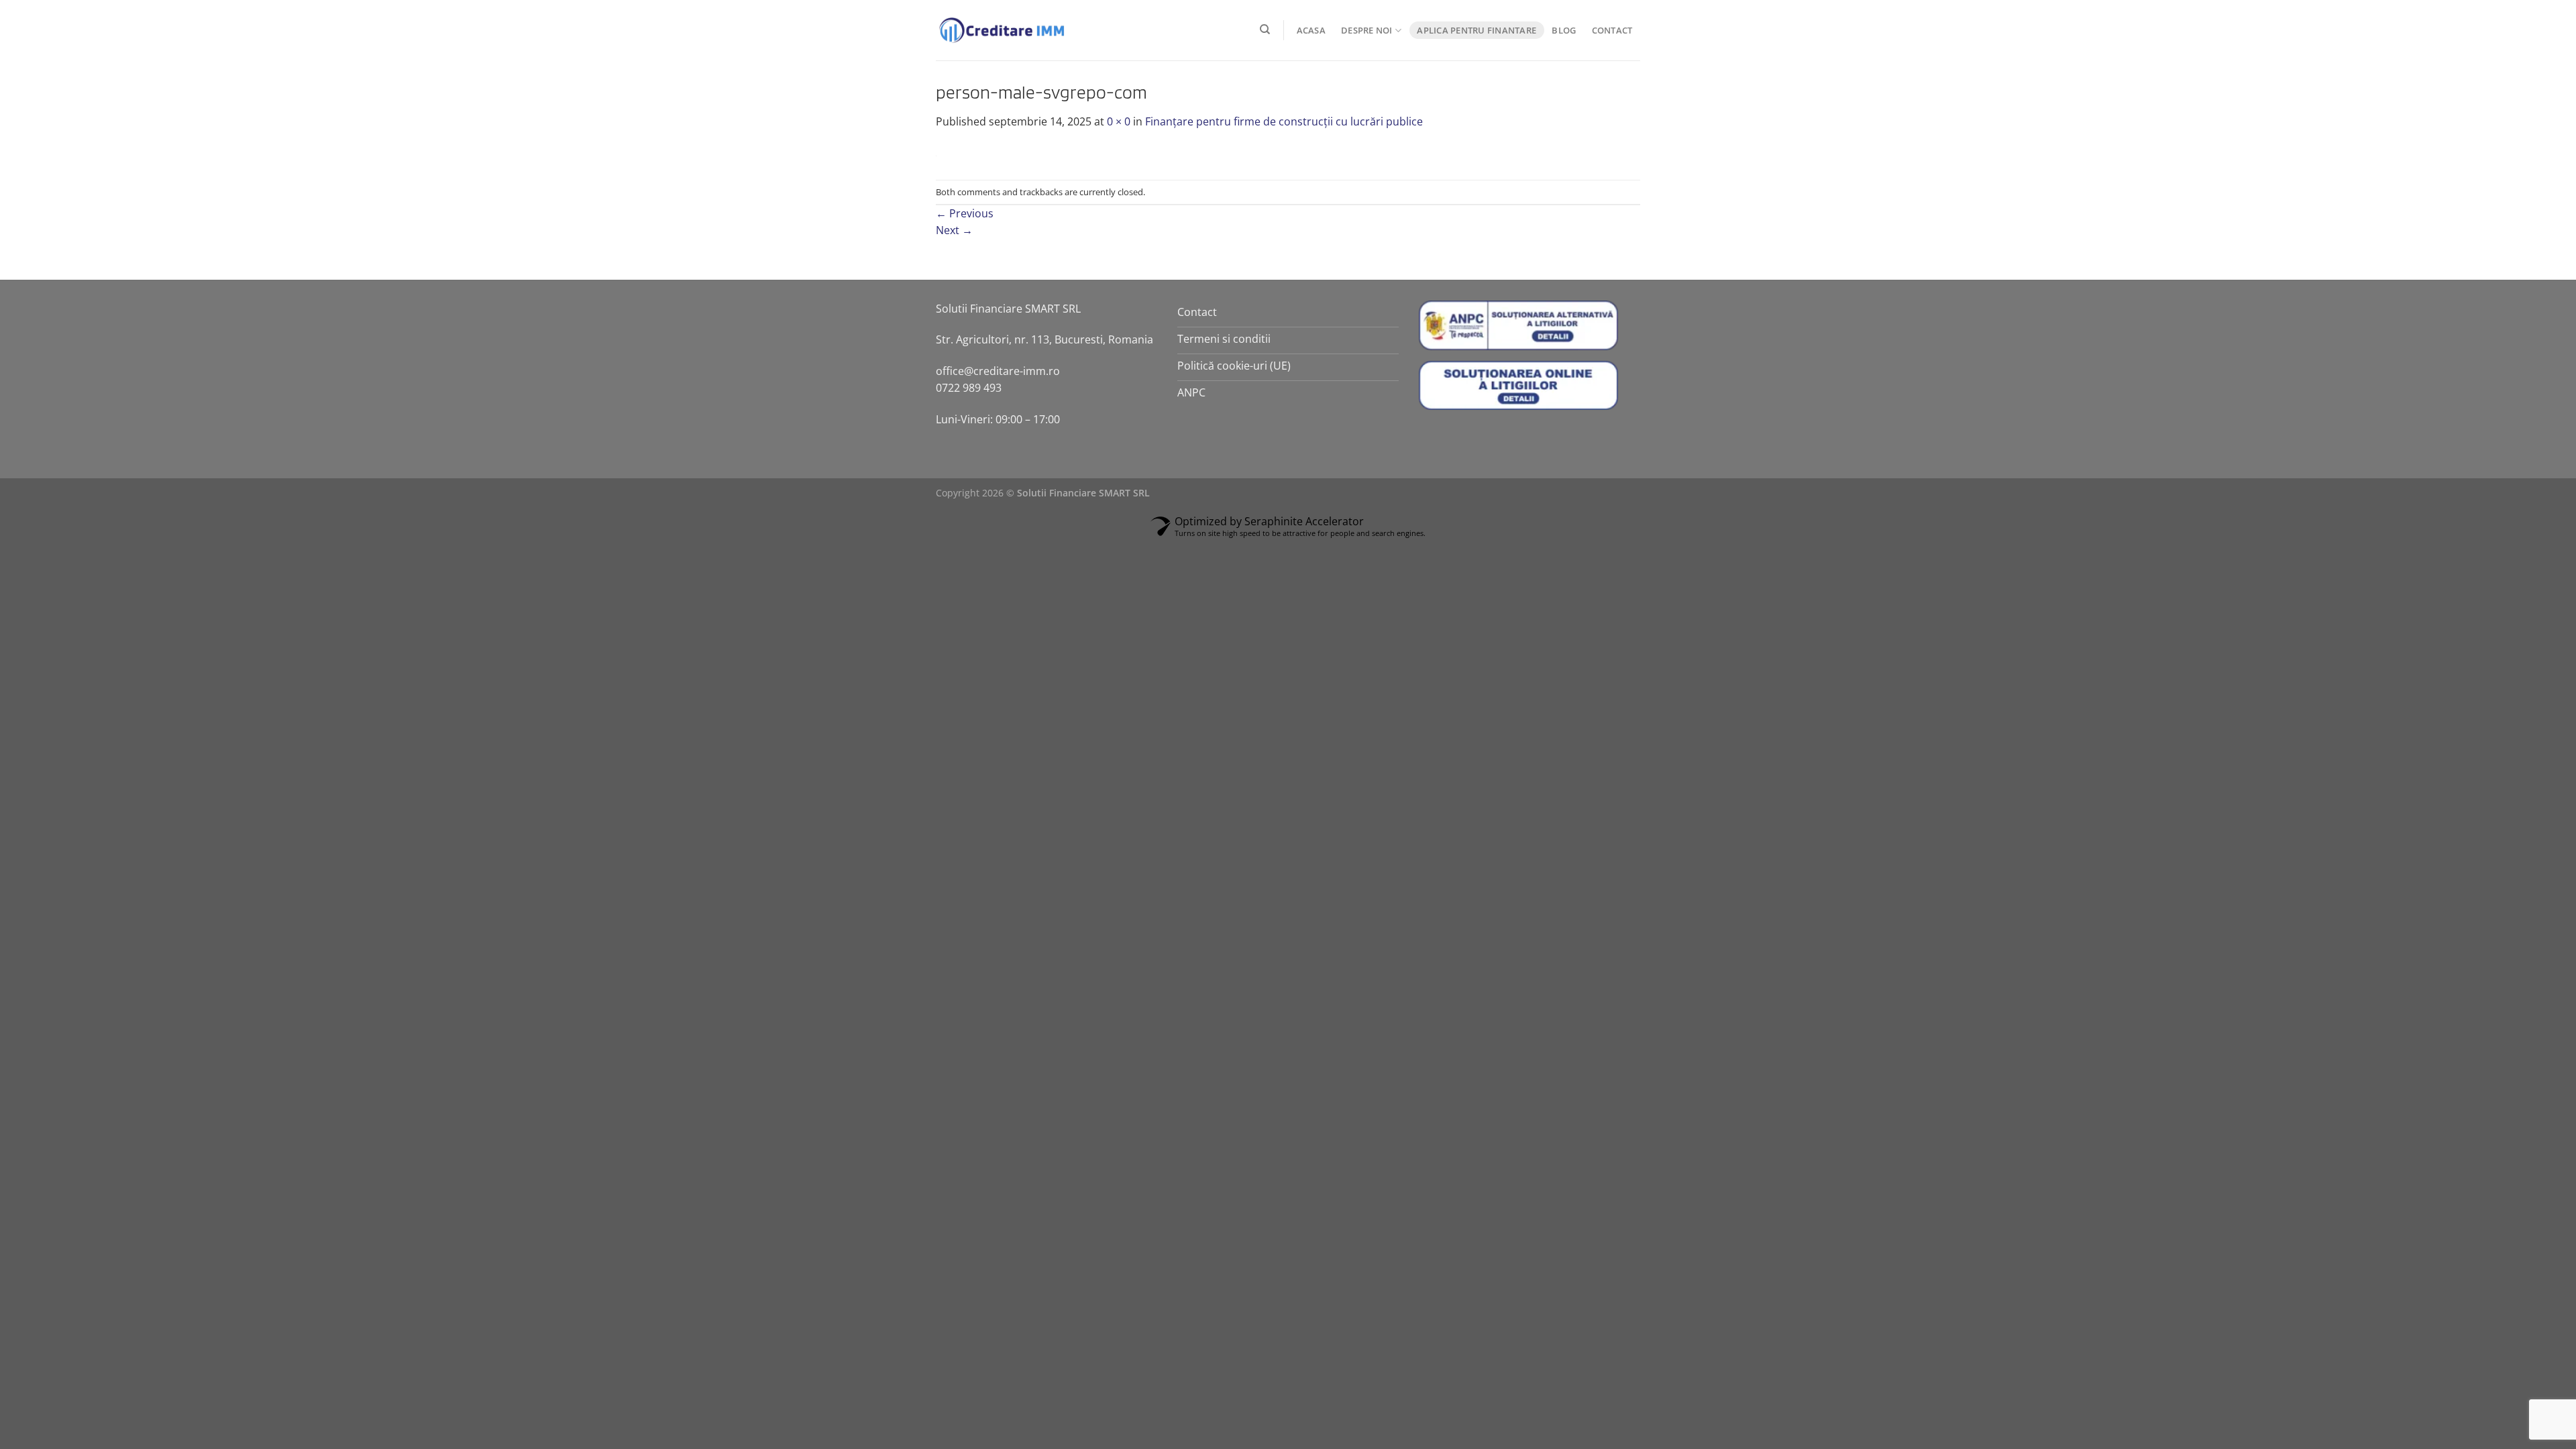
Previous (965, 213)
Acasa (1311, 30)
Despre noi (1367, 30)
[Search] (1266, 30)
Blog (1564, 30)
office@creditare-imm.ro (998, 371)
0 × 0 (1119, 121)
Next (954, 230)
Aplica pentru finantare (1477, 30)
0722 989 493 (969, 388)
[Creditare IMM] (1003, 30)
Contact (1612, 30)
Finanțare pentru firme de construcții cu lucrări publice (1284, 121)
